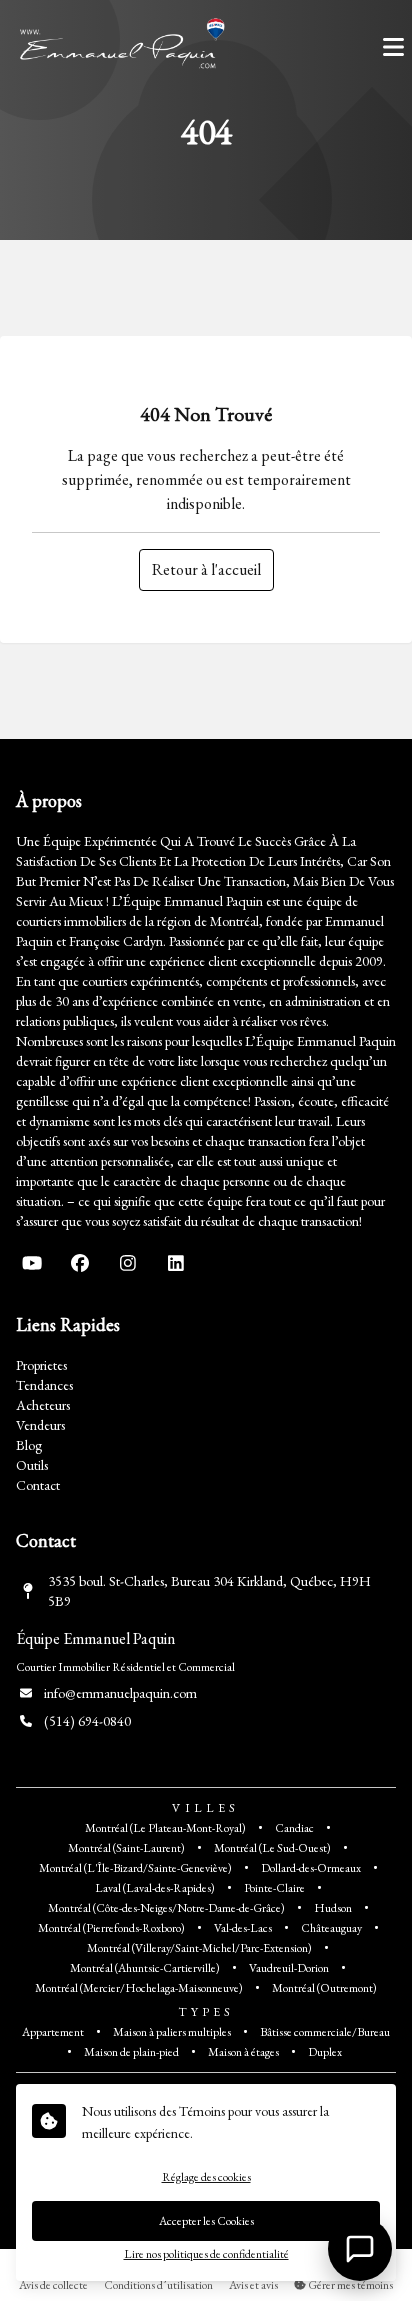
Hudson (333, 1908)
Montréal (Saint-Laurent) (126, 1848)
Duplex (325, 2052)
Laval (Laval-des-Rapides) (155, 1888)
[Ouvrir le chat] (360, 2249)
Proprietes (41, 1365)
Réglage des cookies (206, 2177)
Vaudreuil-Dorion (289, 1968)
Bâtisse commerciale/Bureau (325, 2032)
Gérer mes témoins (349, 2285)
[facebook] (80, 1263)
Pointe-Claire (274, 1888)
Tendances (44, 1385)
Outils (32, 1465)
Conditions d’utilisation (158, 2285)
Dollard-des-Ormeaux (311, 1868)
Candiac (294, 1828)
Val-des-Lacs (243, 1928)
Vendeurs (40, 1425)
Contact (38, 1485)
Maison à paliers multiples (172, 2032)
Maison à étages (243, 2052)
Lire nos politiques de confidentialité (206, 2254)
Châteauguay (331, 1928)
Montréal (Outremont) (324, 1988)
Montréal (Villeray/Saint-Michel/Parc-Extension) (199, 1948)
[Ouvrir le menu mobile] (393, 47)
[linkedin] (176, 1263)
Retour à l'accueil (206, 569)
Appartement (53, 2032)
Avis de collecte (53, 2285)
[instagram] (128, 1263)
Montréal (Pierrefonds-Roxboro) (111, 1928)
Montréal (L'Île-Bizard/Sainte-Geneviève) (135, 1868)
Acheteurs (43, 1405)
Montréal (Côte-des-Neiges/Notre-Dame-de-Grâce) (166, 1908)
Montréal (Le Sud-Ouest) (272, 1848)
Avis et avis (253, 2285)
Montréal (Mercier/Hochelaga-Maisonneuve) (139, 1988)
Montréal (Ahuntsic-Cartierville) (145, 1968)
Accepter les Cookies (206, 2221)
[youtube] (32, 1263)
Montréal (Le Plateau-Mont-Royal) (165, 1828)
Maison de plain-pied (131, 2052)
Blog (29, 1445)
